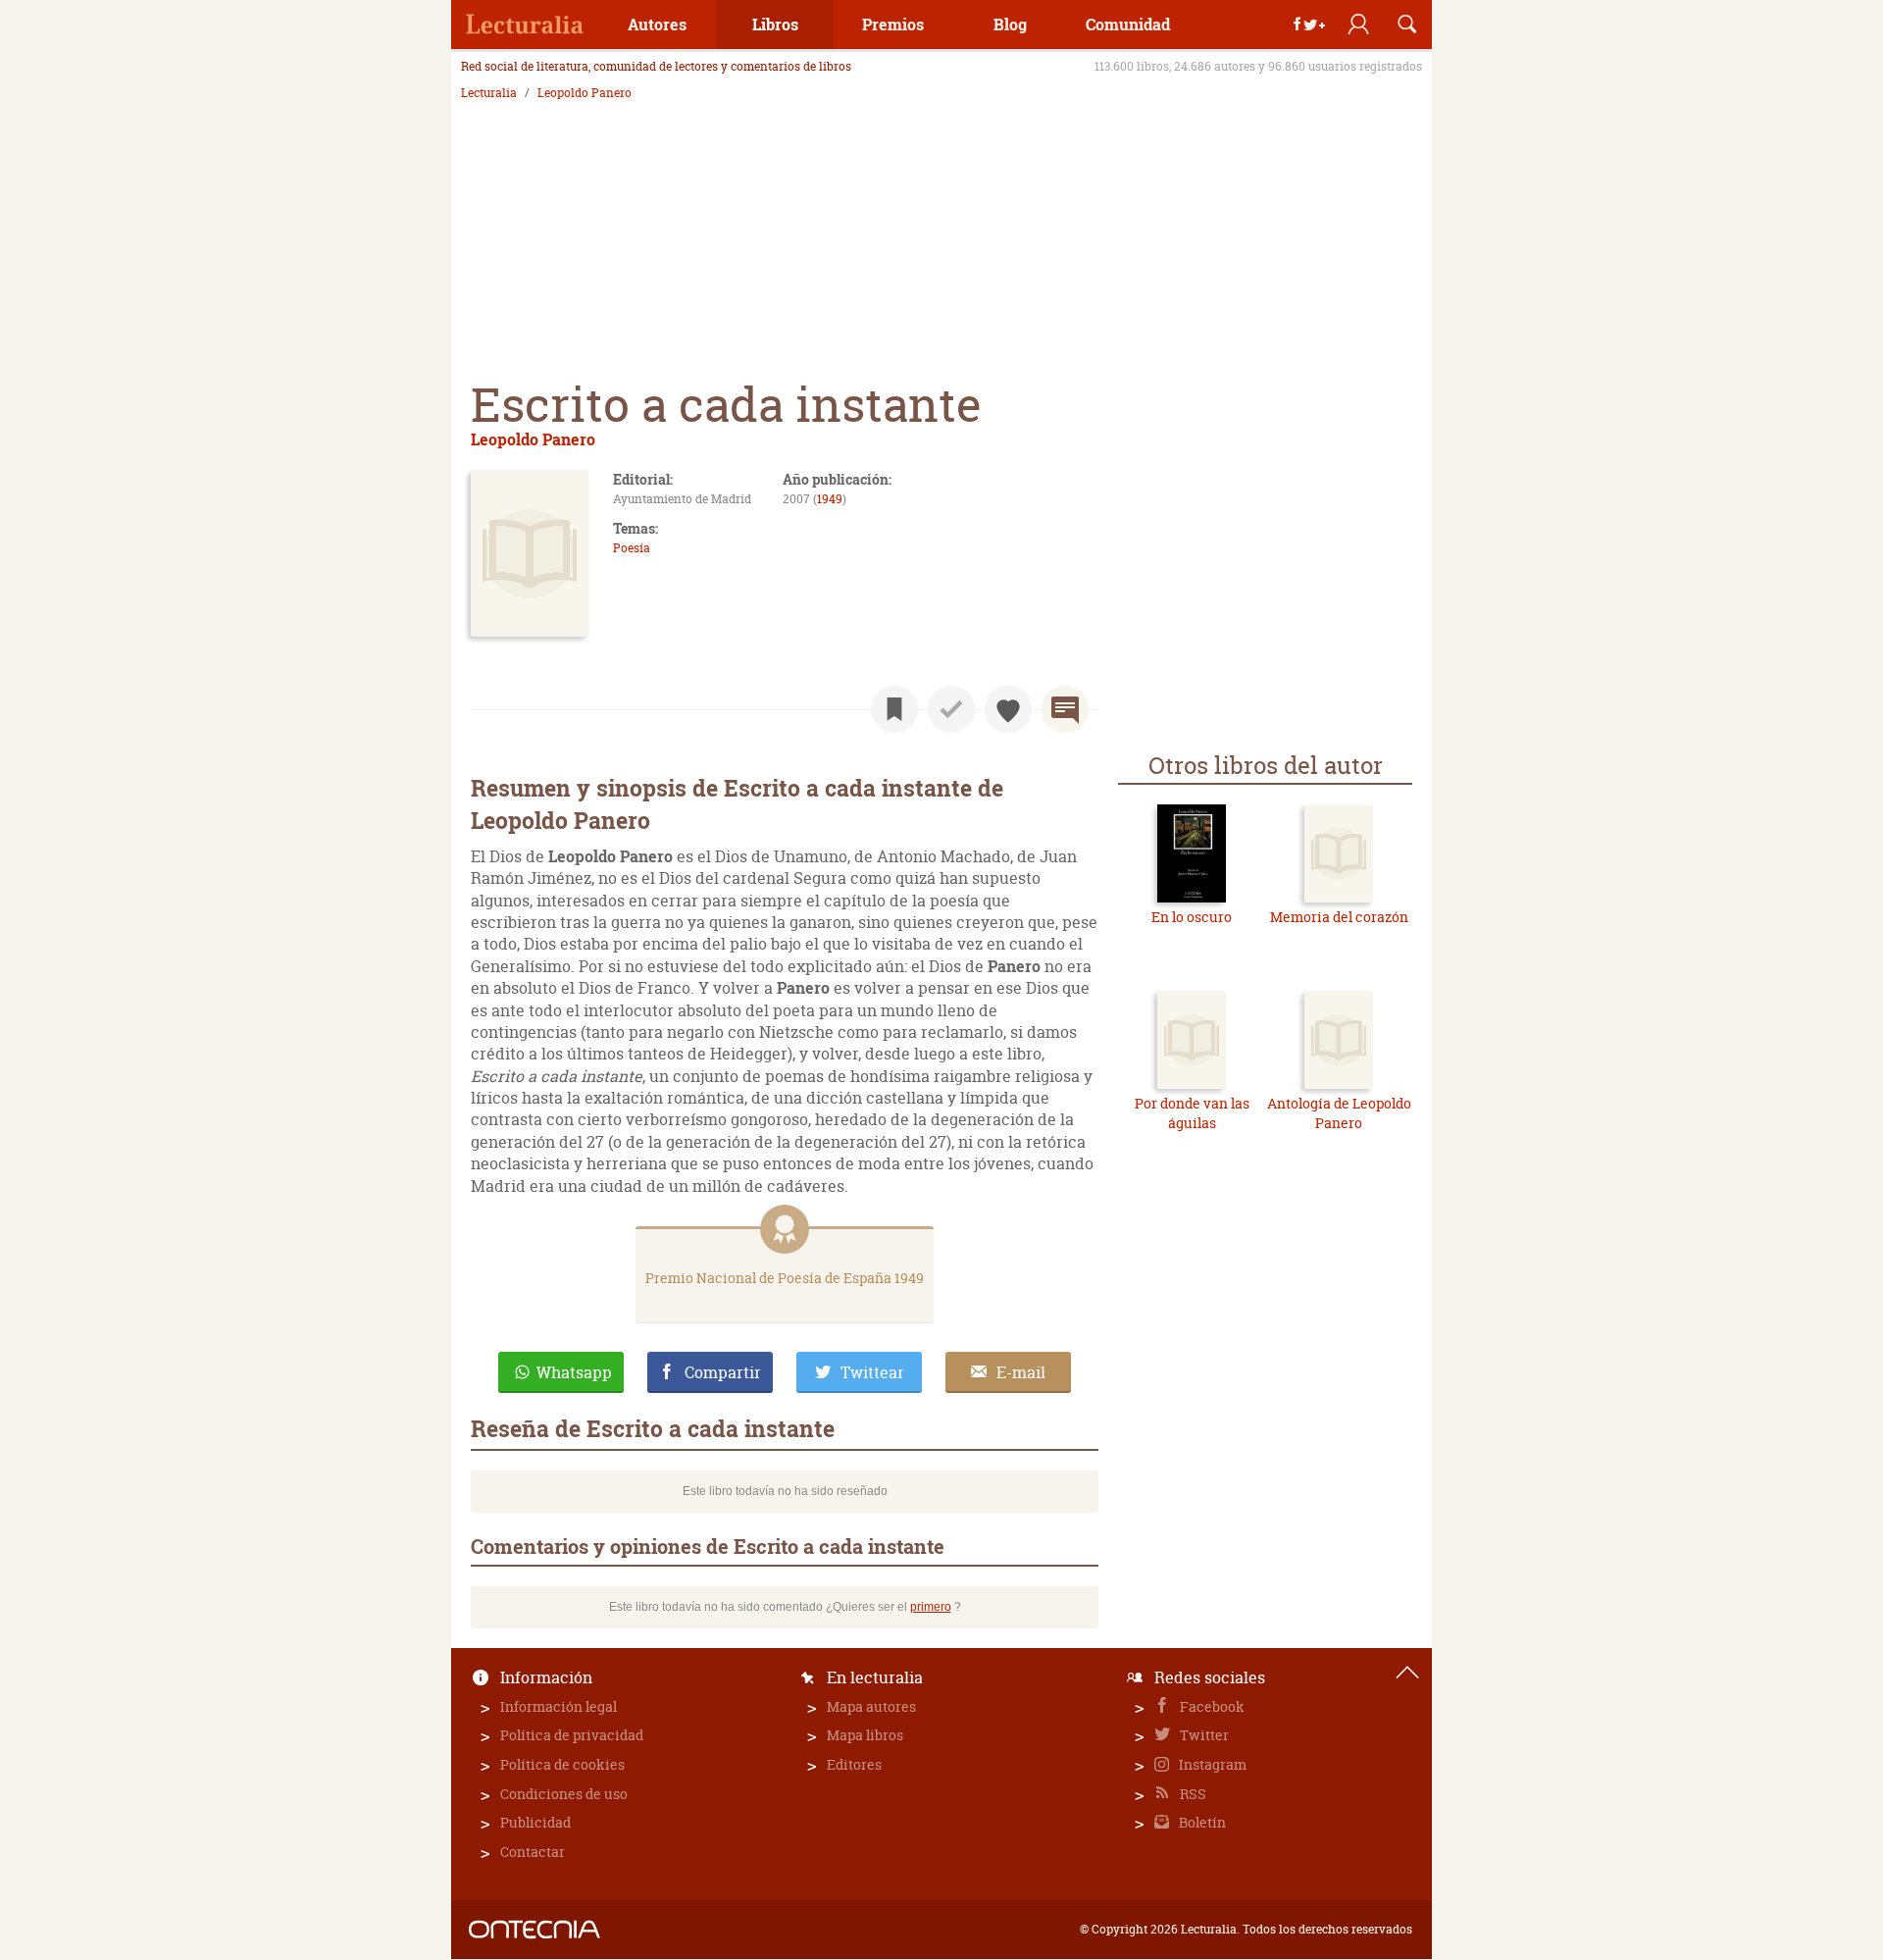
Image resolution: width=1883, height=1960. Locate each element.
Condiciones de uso (564, 1794)
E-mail (1021, 1372)
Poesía (632, 548)
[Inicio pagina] (1407, 1673)
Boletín (1201, 1822)
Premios (893, 24)
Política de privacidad (572, 1735)
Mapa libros (865, 1735)
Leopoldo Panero (585, 93)
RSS (1192, 1794)
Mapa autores (871, 1706)
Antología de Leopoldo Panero (1339, 1113)
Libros (775, 24)
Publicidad (535, 1822)
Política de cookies (562, 1764)
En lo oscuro (1192, 917)
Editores (854, 1764)
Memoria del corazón (1339, 917)
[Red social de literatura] (525, 25)
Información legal (559, 1706)
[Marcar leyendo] (894, 709)
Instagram (1211, 1764)
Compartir (723, 1372)
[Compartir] (1309, 25)
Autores (657, 24)
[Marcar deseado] (1008, 709)
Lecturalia (489, 93)
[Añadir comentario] (1065, 709)
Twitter (1203, 1735)
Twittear (872, 1372)
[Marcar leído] (951, 709)
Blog (1010, 24)
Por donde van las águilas (1192, 1113)
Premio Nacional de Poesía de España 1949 (785, 1278)
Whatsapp (574, 1372)
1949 (830, 499)
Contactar (533, 1852)
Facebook (1211, 1706)
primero (931, 1607)
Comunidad (1128, 24)
